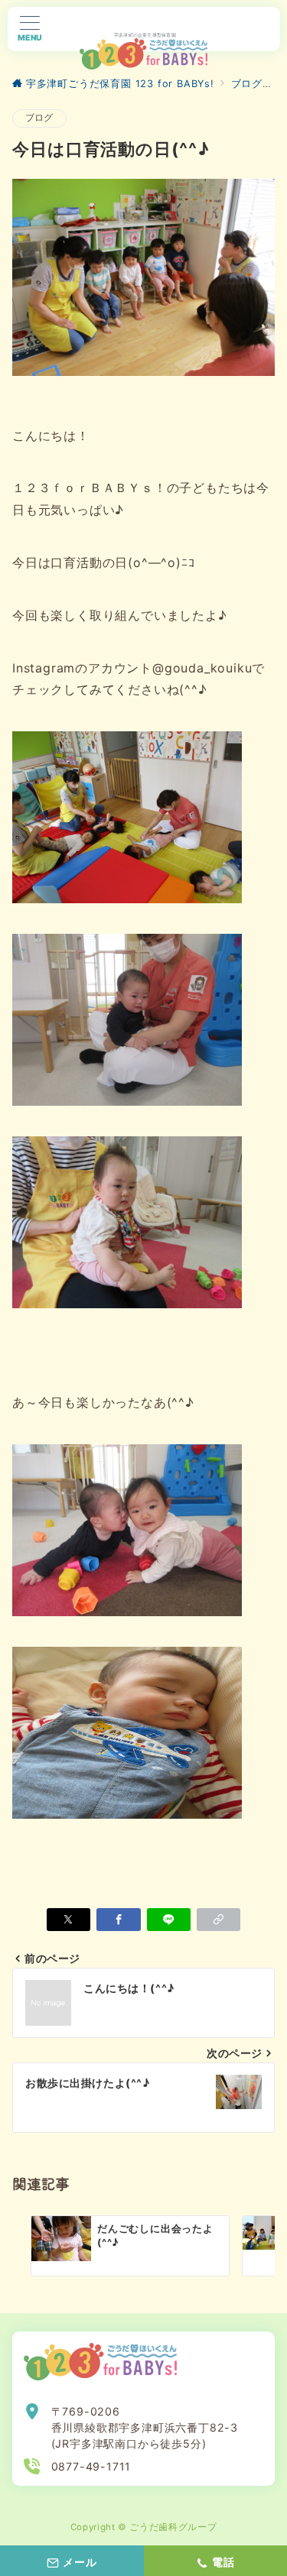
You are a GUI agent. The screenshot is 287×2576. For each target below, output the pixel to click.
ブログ (39, 118)
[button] (219, 1920)
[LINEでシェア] (169, 1920)
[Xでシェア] (68, 1920)
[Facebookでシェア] (118, 1920)
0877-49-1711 (91, 2466)
